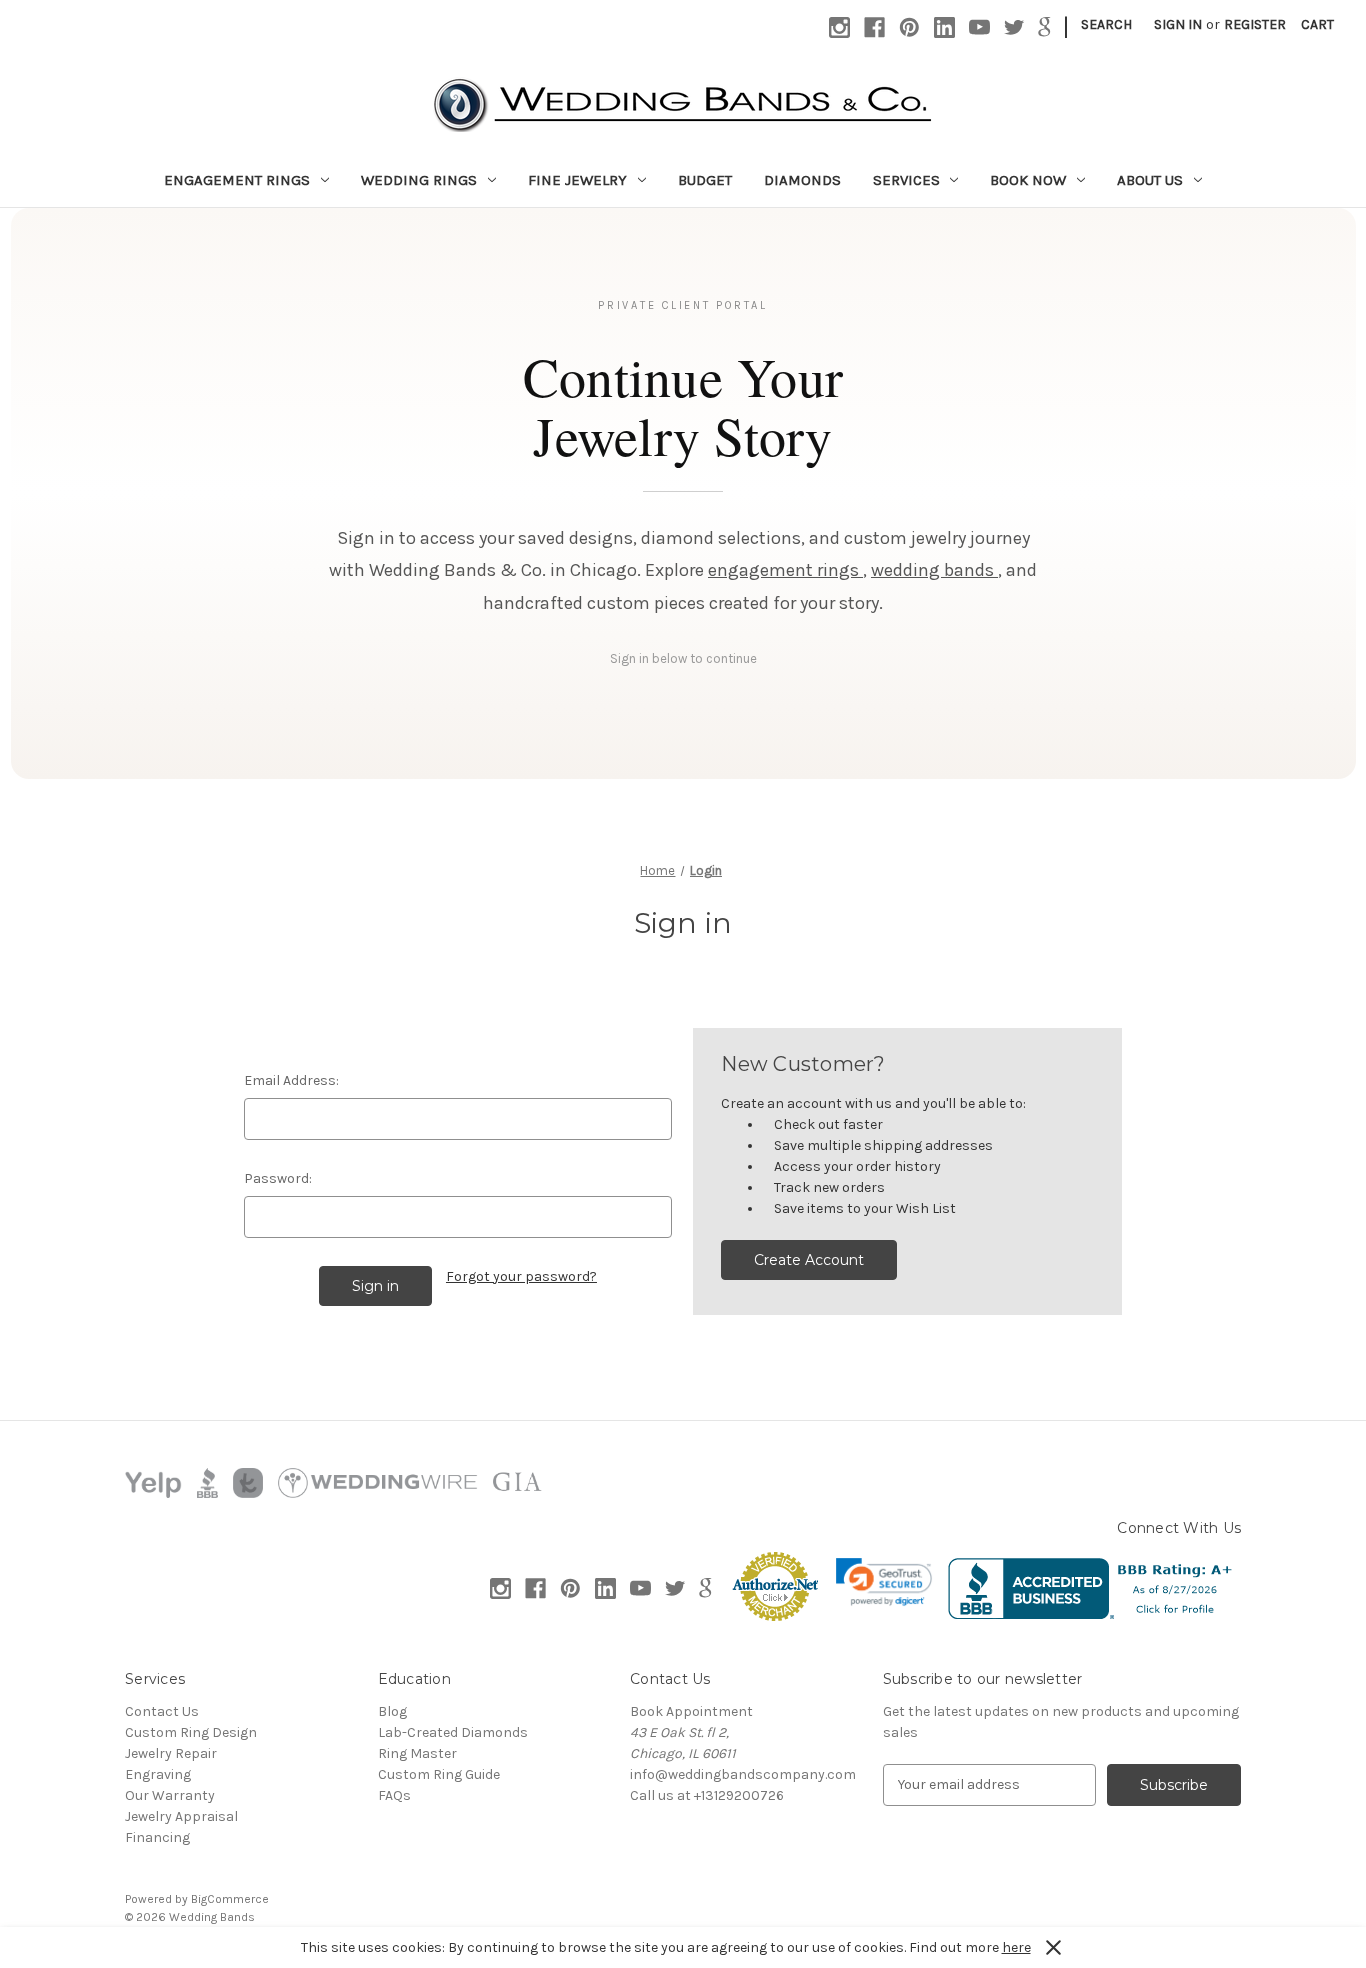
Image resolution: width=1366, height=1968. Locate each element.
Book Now (1028, 180)
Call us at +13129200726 (707, 1795)
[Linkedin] (944, 27)
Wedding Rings (419, 180)
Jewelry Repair (171, 1753)
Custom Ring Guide (439, 1774)
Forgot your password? (521, 1276)
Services (906, 180)
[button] (884, 1582)
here (1016, 1947)
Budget (705, 180)
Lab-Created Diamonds (453, 1732)
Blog (392, 1711)
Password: (278, 1178)
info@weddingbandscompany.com (743, 1774)
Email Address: (291, 1080)
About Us (1150, 180)
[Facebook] (874, 27)
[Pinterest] (909, 27)
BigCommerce (230, 1899)
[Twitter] (1014, 27)
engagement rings (785, 570)
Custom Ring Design (191, 1732)
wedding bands (934, 570)
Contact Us (162, 1711)
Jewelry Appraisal (181, 1816)
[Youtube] (979, 27)
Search (1106, 24)
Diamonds (802, 180)
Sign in (1178, 24)
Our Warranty (170, 1795)
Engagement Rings (237, 180)
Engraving (158, 1774)
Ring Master (417, 1753)
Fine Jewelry (577, 180)
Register (1255, 24)
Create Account (809, 1260)
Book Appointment (691, 1711)
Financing (157, 1837)
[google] (1044, 27)
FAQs (394, 1795)
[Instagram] (839, 27)
